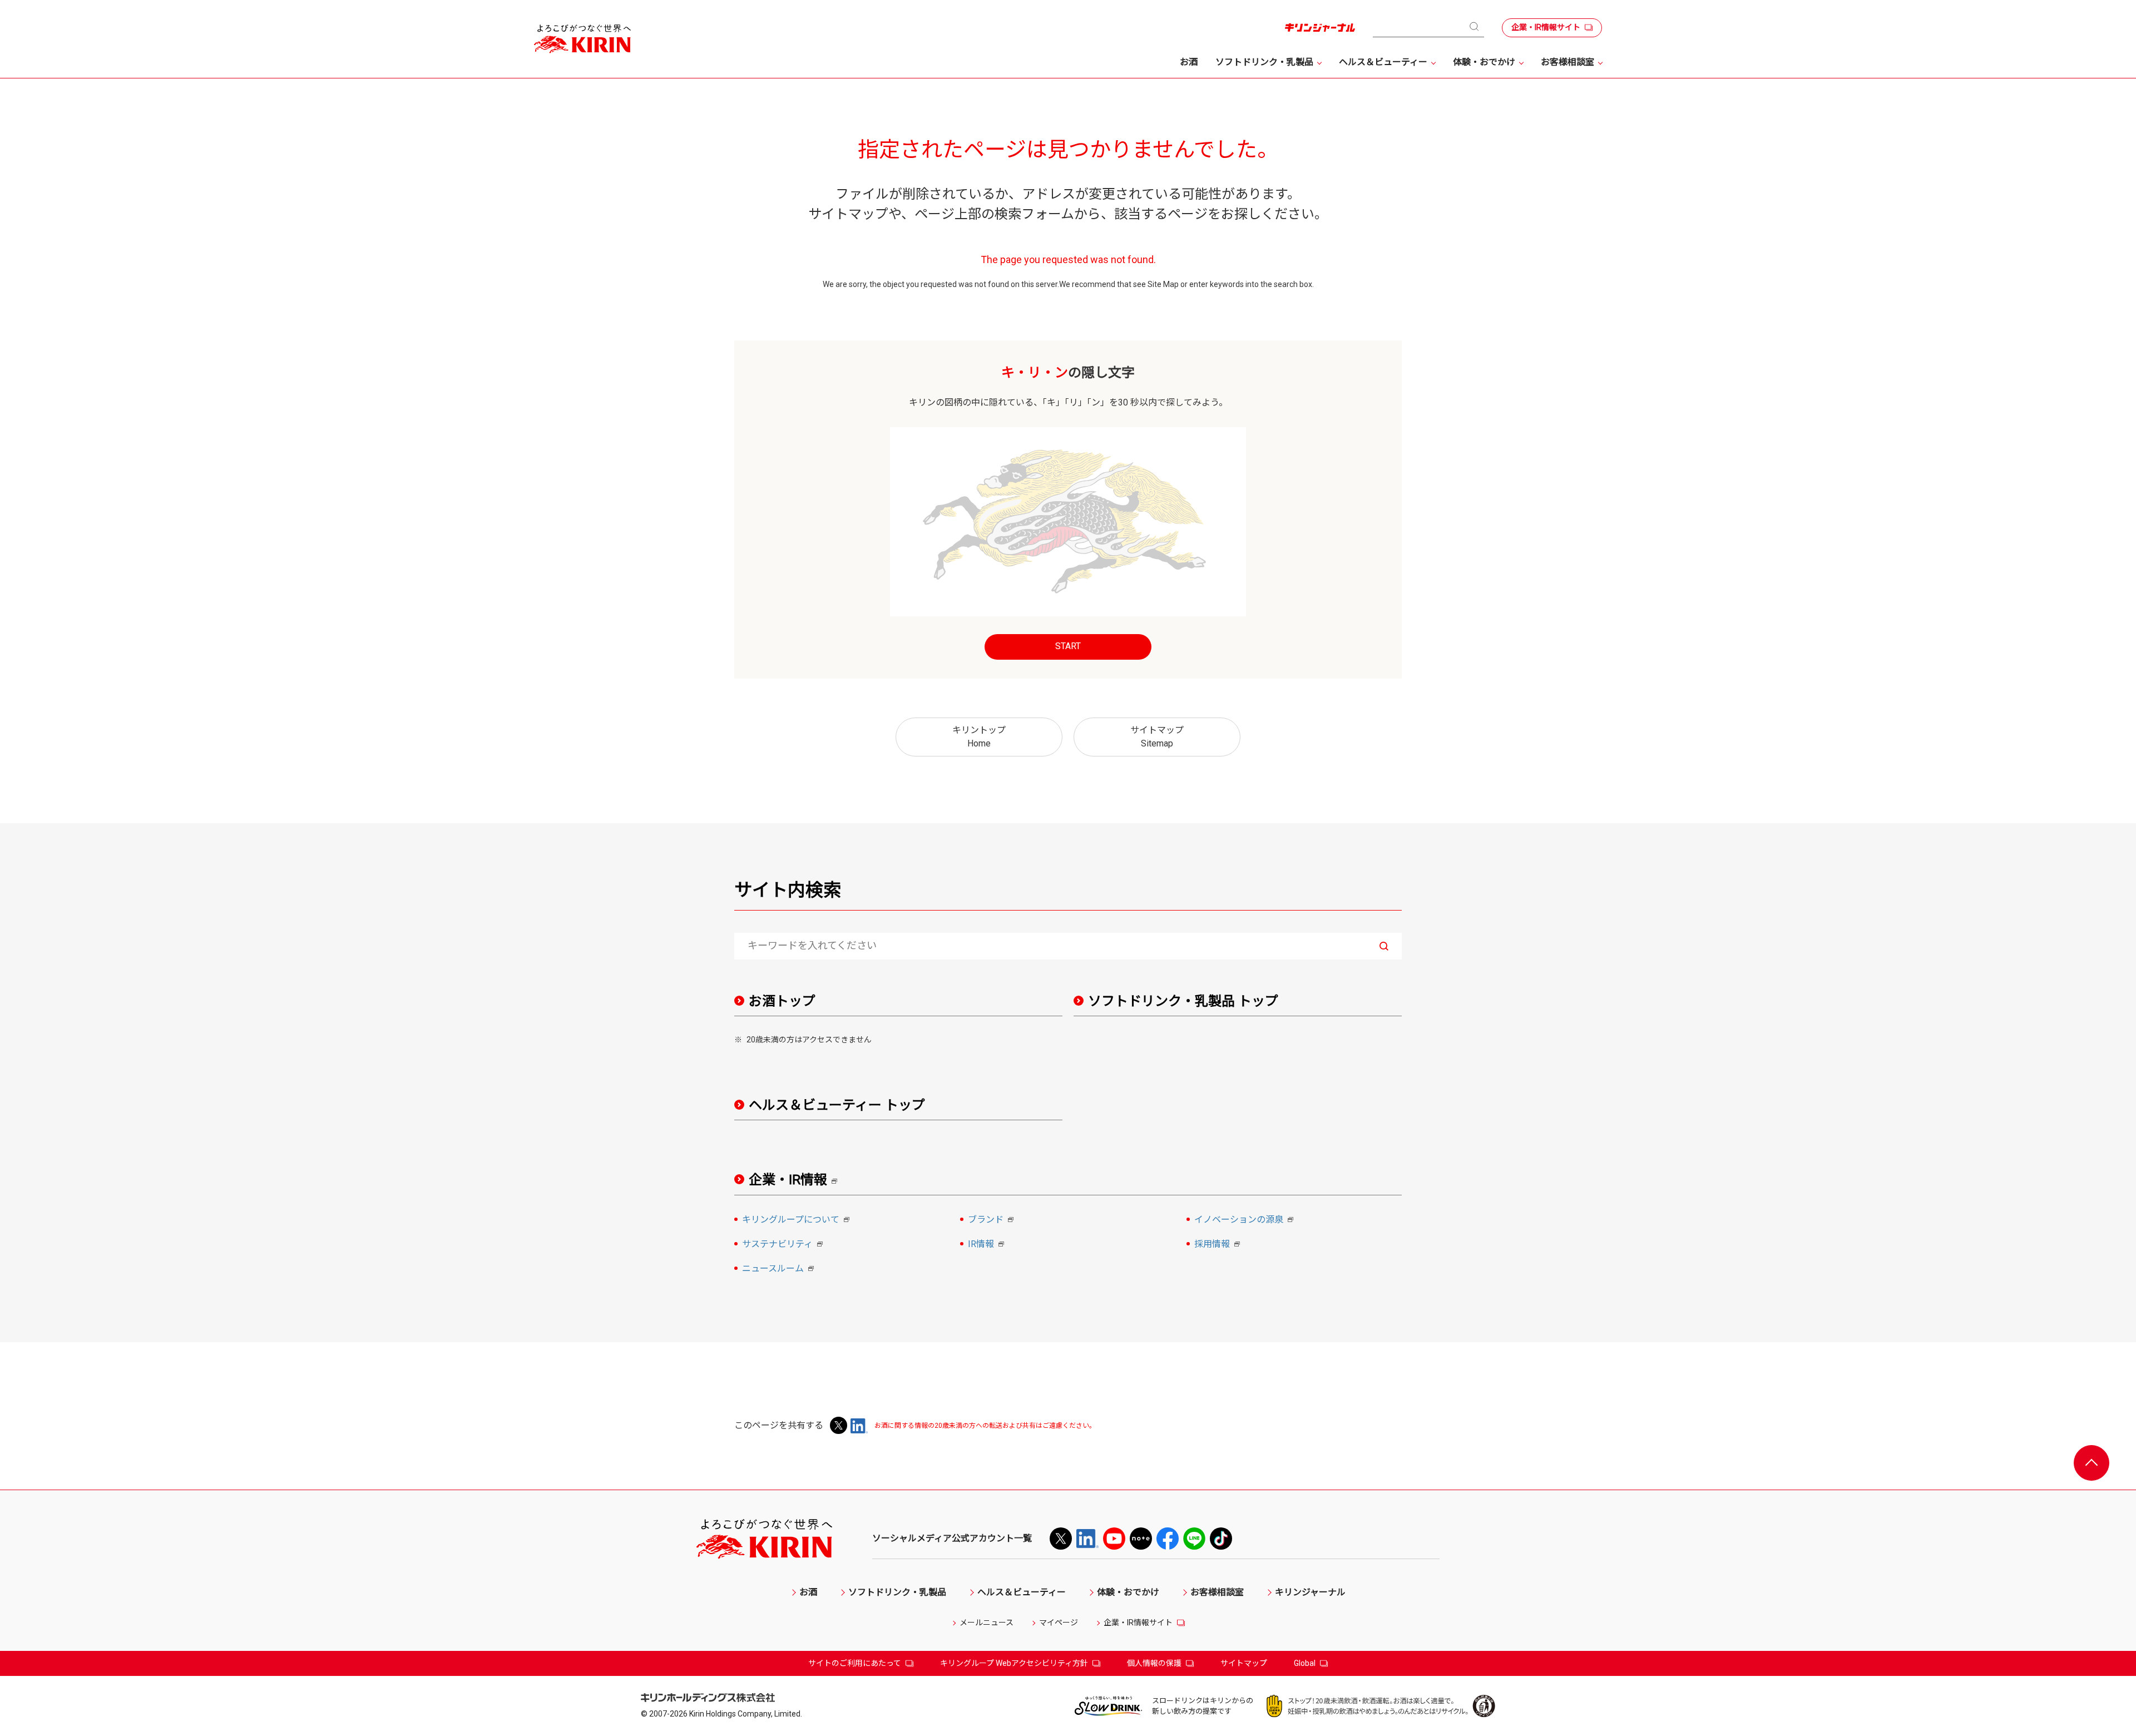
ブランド (992, 1220)
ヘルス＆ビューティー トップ (837, 1105)
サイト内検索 (788, 890)
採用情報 (1219, 1245)
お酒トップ (782, 1001)
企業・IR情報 (797, 1180)
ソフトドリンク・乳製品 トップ (1183, 1001)
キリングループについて (797, 1220)
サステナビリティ (784, 1245)
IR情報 (988, 1245)
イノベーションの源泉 (1245, 1220)
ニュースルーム (780, 1269)
